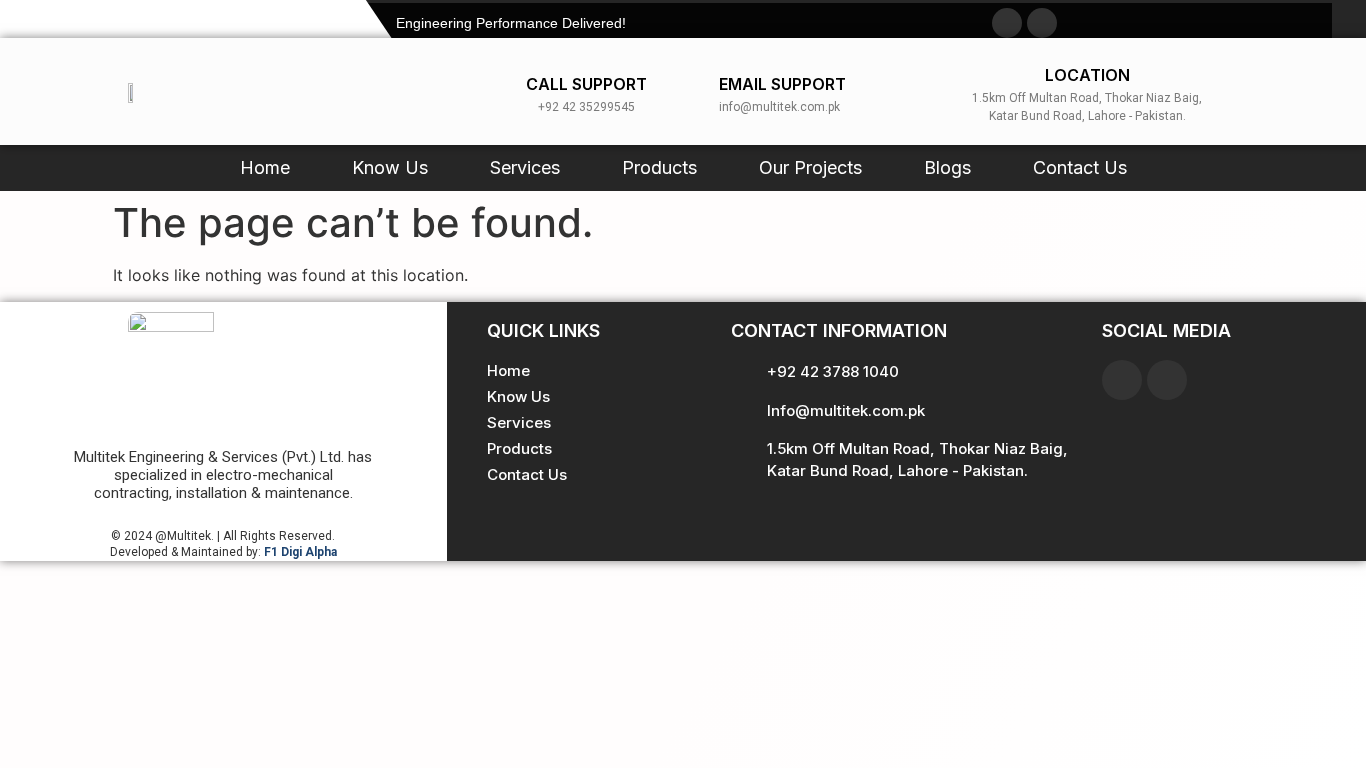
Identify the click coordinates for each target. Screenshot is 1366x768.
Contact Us (1080, 167)
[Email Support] (700, 92)
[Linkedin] (1167, 380)
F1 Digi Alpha (300, 552)
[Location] (937, 92)
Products (659, 167)
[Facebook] (1122, 380)
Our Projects (810, 167)
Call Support (586, 84)
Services (525, 167)
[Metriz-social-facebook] (1007, 23)
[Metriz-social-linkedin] (1042, 23)
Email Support (782, 84)
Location (1087, 75)
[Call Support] (507, 92)
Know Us (390, 167)
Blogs (947, 167)
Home (265, 167)
